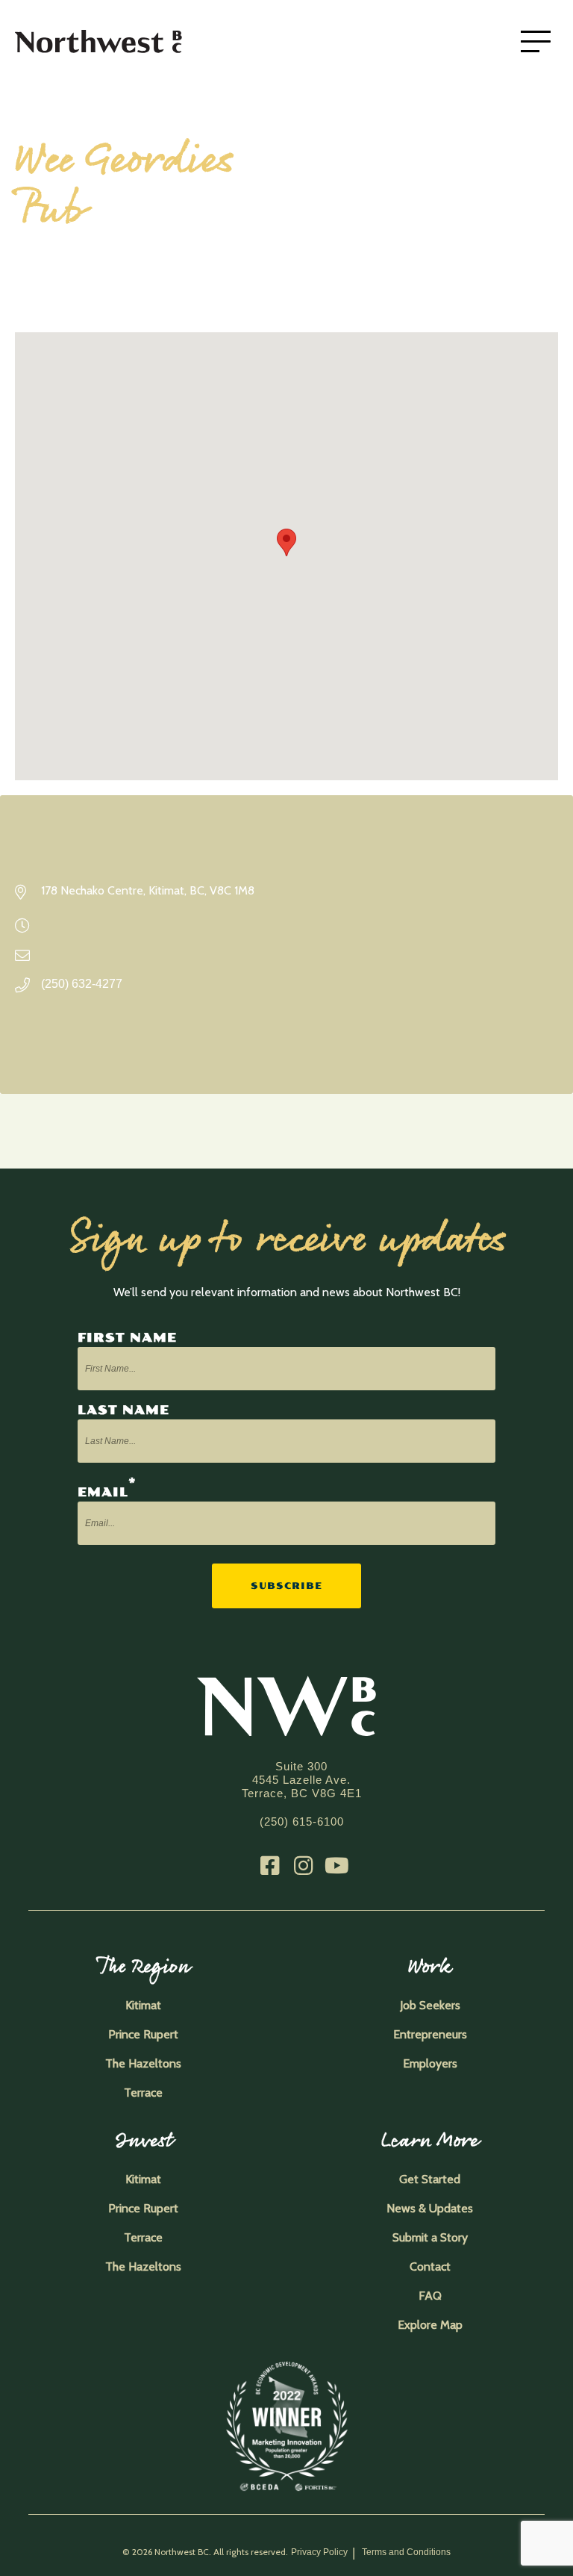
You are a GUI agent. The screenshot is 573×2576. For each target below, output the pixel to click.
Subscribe (286, 1586)
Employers (430, 2063)
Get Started (430, 2179)
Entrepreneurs (430, 2034)
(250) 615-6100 (302, 1821)
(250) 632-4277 (82, 984)
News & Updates (430, 2208)
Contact (430, 2267)
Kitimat (143, 2005)
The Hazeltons (143, 2063)
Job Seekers (430, 2005)
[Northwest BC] (119, 41)
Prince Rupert (143, 2034)
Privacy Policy (319, 2552)
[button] (286, 542)
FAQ (430, 2296)
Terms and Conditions (406, 2552)
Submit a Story (430, 2237)
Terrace (143, 2093)
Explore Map (430, 2325)
